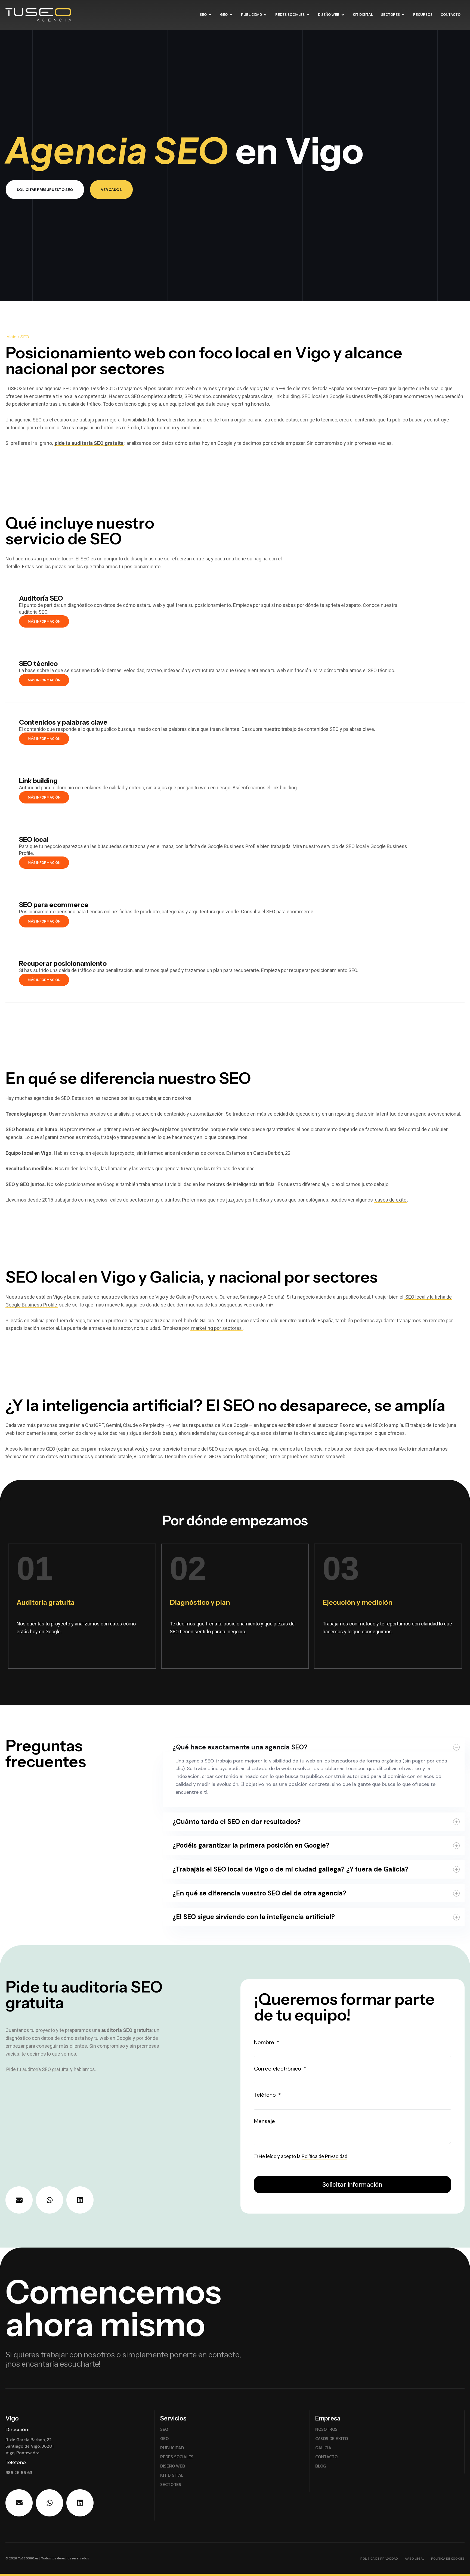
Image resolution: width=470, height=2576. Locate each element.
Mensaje (265, 2121)
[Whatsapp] (50, 2200)
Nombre (265, 2042)
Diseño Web (329, 15)
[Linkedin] (80, 2200)
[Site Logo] (65, 16)
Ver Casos (111, 190)
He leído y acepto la (303, 2156)
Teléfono (266, 2095)
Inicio (11, 337)
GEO (224, 15)
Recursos (423, 15)
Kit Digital (363, 15)
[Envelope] (19, 2200)
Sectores (390, 15)
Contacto (451, 15)
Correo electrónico (278, 2069)
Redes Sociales (290, 15)
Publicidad (251, 15)
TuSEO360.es (28, 2558)
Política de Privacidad (324, 2156)
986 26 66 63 (19, 2472)
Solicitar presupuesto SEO (45, 190)
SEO (203, 15)
